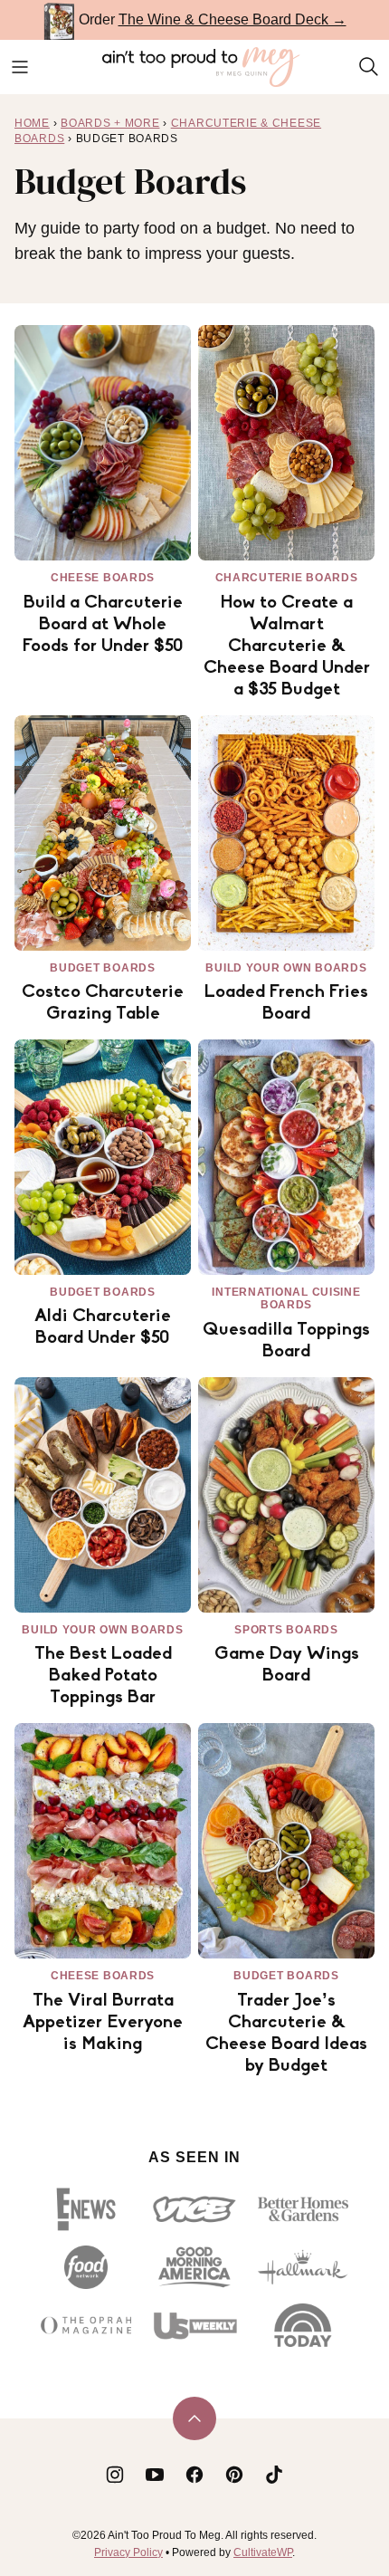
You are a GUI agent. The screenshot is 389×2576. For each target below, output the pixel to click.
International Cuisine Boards (286, 1298)
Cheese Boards (103, 578)
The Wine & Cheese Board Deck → (232, 19)
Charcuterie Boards (287, 578)
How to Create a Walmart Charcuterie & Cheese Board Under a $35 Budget (287, 646)
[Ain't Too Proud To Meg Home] (202, 67)
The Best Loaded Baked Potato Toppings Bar (103, 1676)
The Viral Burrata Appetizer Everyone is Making (103, 2023)
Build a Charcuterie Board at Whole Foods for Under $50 (103, 625)
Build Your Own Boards (286, 968)
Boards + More (110, 123)
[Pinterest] (234, 2475)
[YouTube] (155, 2475)
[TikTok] (274, 2475)
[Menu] (20, 67)
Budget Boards (102, 968)
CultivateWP (263, 2552)
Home (32, 123)
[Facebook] (194, 2475)
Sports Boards (286, 1630)
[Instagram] (115, 2475)
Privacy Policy (128, 2552)
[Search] (369, 67)
